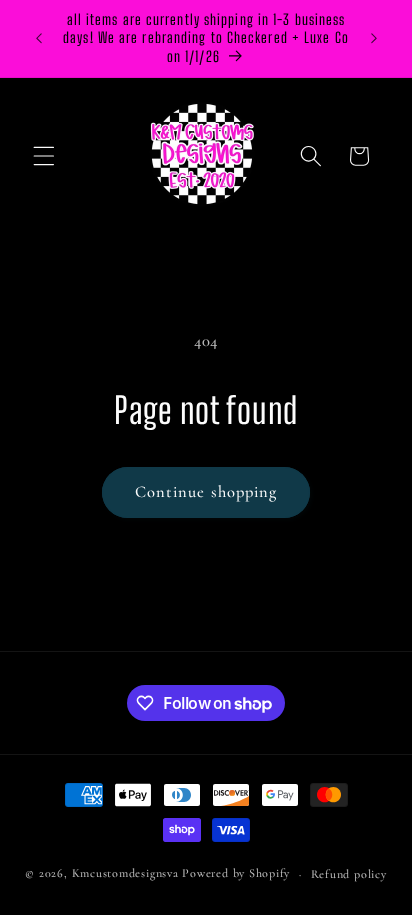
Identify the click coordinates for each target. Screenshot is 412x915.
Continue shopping (206, 492)
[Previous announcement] (39, 39)
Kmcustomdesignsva (125, 874)
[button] (44, 156)
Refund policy (349, 874)
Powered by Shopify (236, 874)
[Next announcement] (374, 39)
